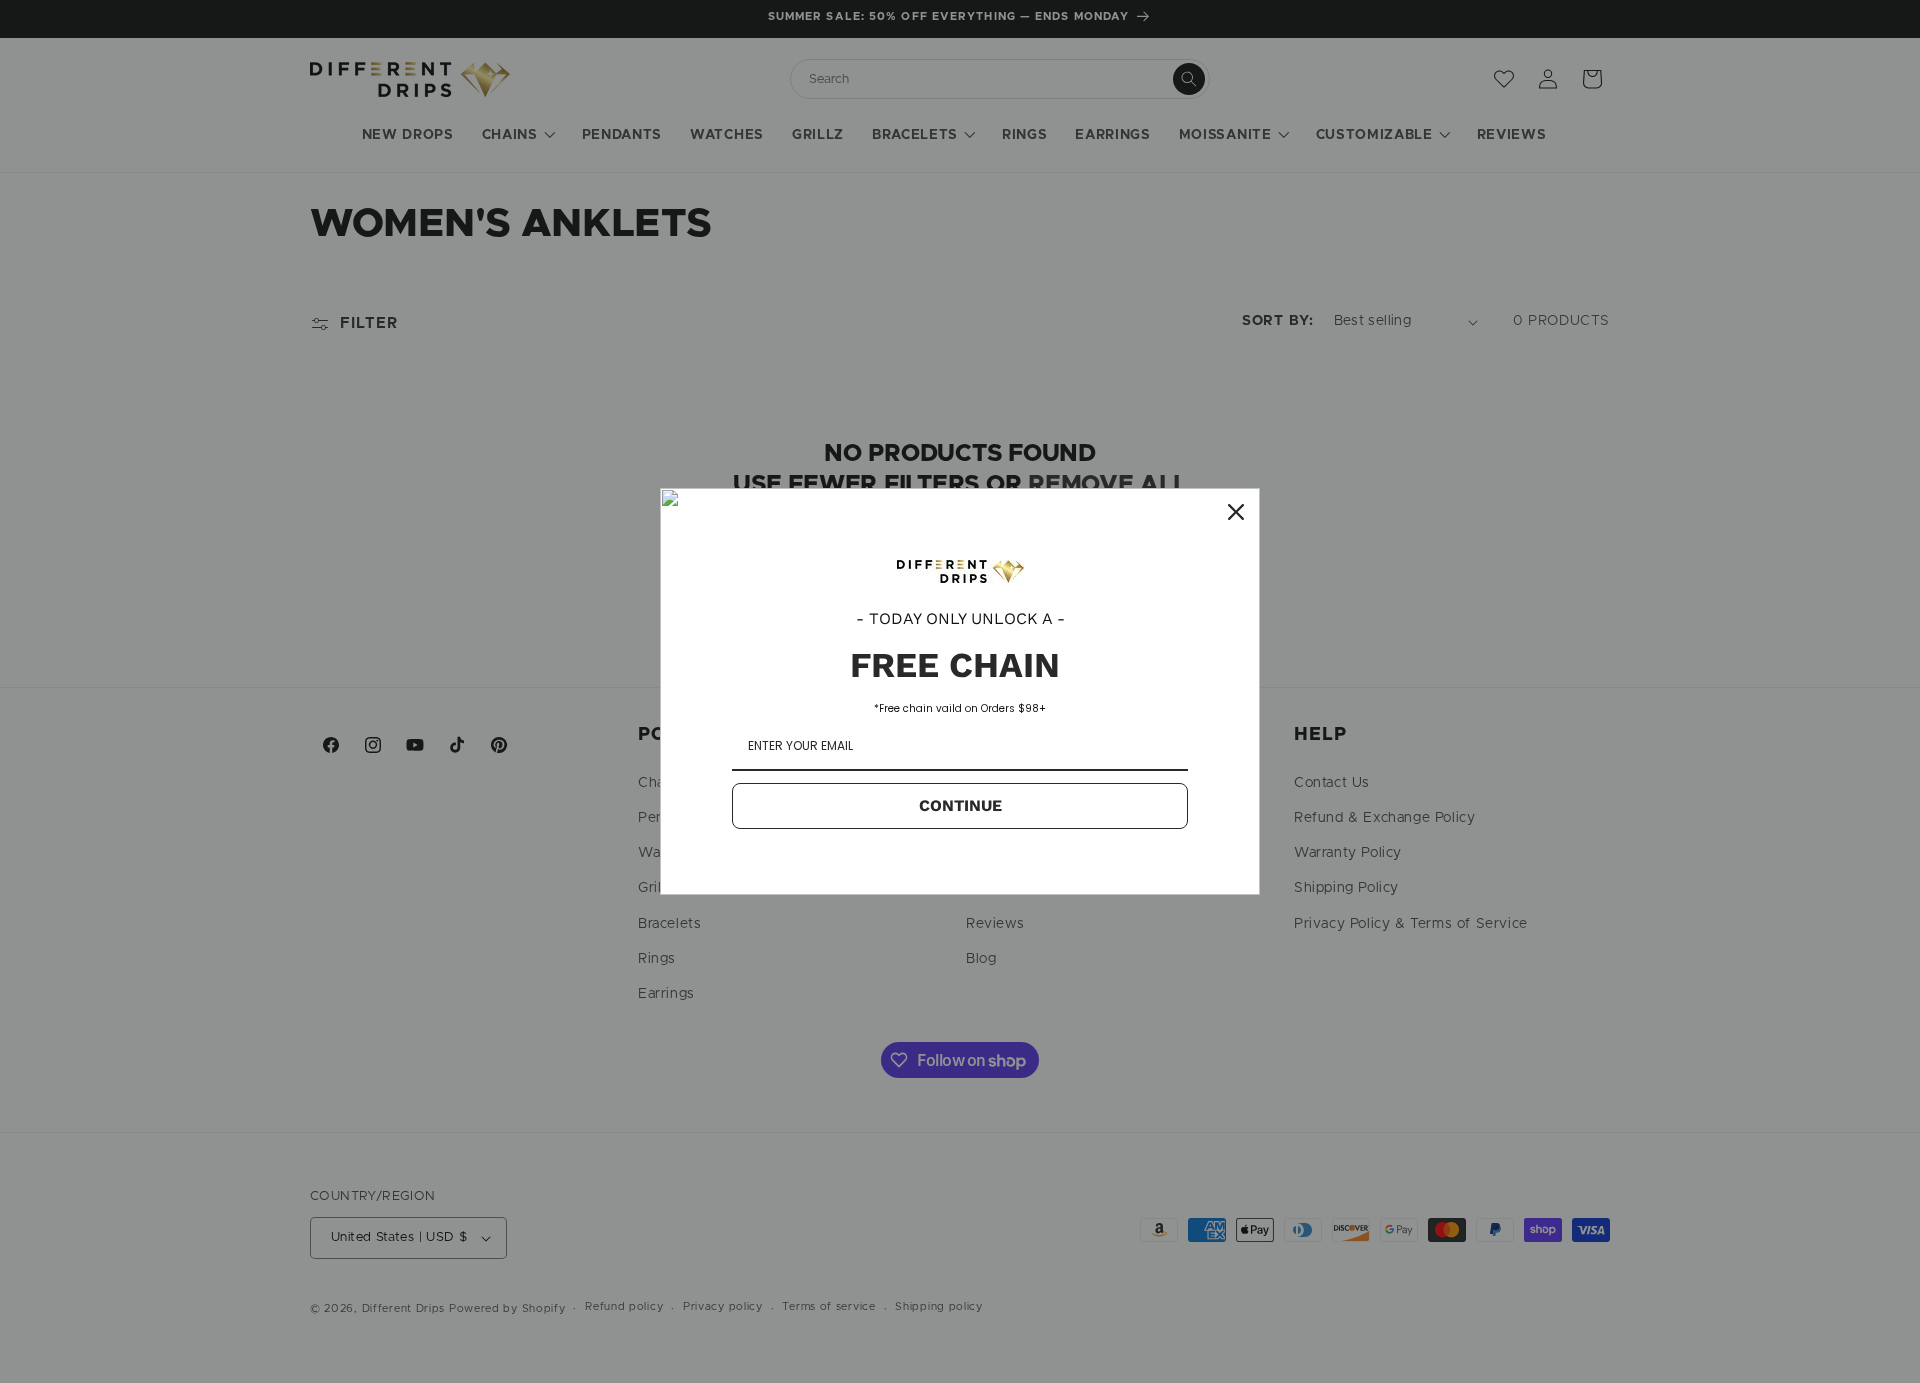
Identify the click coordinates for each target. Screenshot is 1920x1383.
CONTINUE (960, 805)
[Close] (1236, 512)
